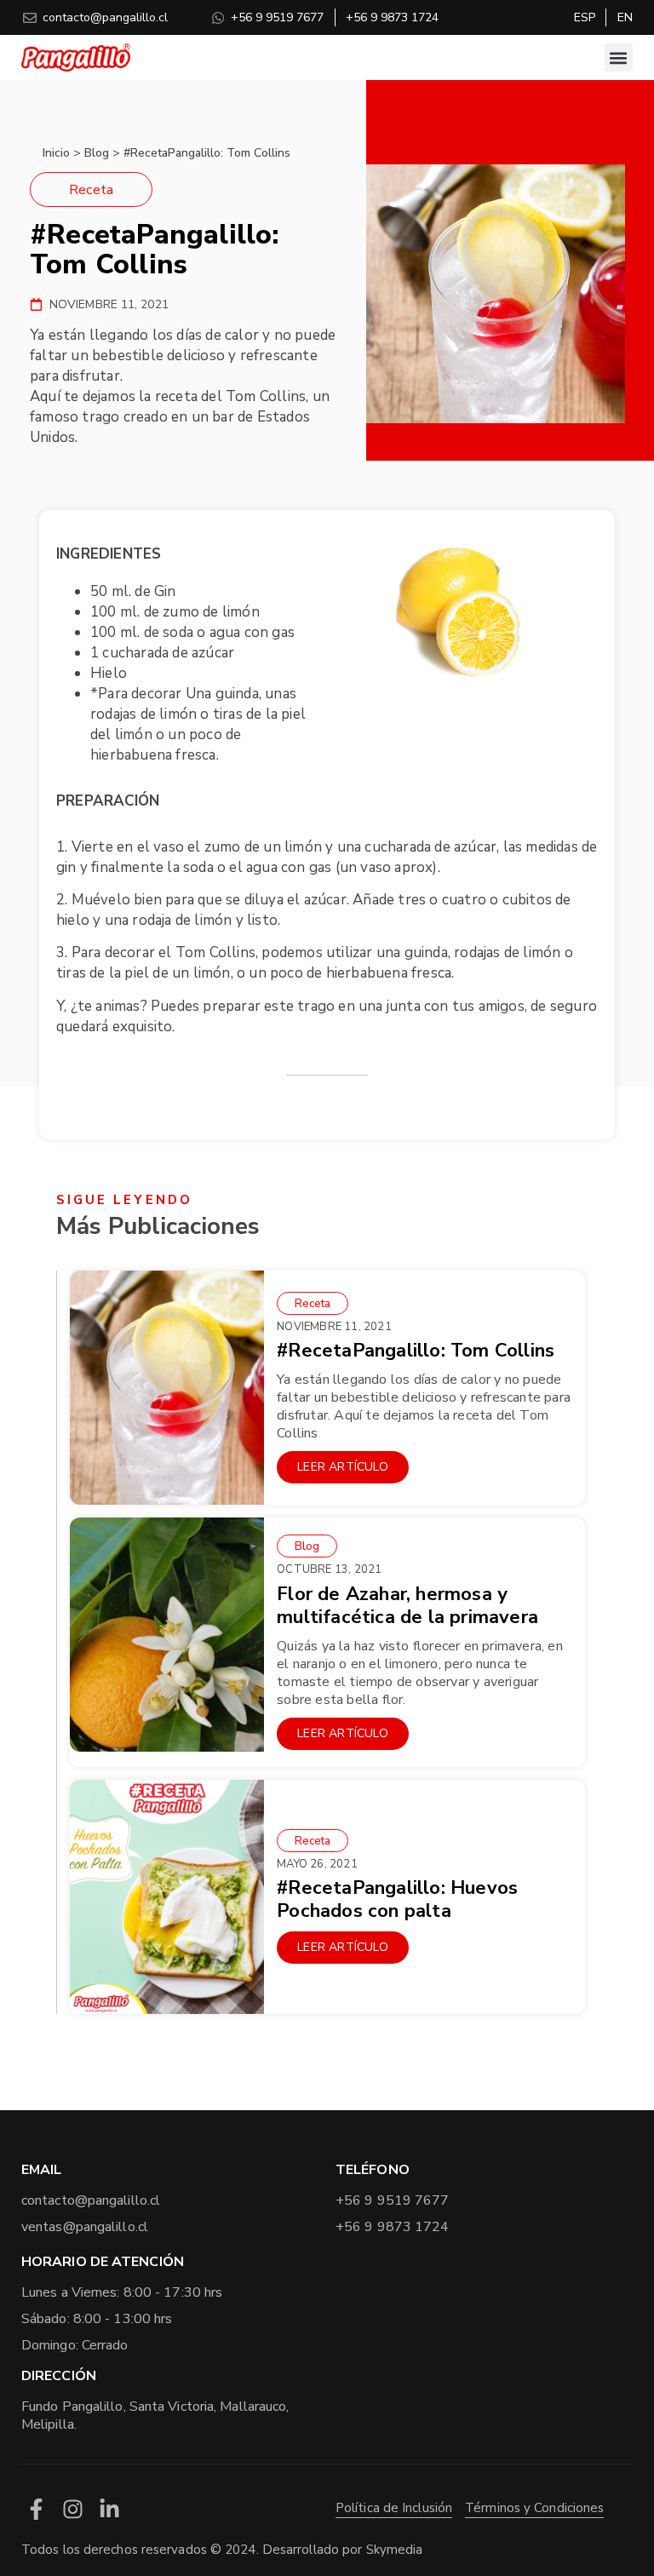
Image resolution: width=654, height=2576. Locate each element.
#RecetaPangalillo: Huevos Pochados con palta (397, 1899)
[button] (619, 57)
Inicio (56, 153)
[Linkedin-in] (109, 2509)
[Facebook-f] (36, 2509)
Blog (97, 153)
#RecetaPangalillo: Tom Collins (416, 1351)
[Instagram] (73, 2509)
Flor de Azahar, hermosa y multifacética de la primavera (407, 1606)
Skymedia (395, 2550)
